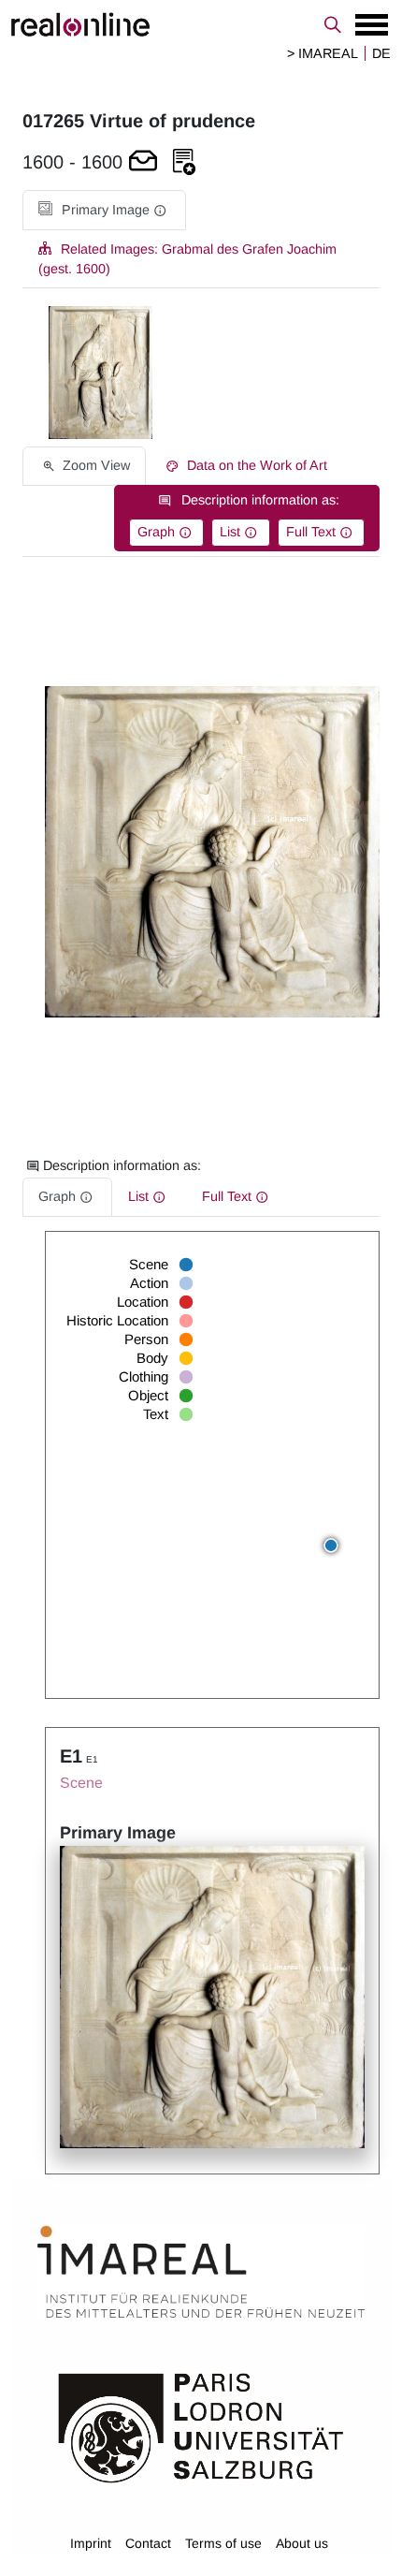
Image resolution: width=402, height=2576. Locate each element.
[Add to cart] (143, 162)
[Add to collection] (184, 162)
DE (381, 53)
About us (302, 2543)
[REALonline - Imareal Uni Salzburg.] (201, 24)
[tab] (104, 210)
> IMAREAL (323, 53)
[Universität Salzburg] (201, 2426)
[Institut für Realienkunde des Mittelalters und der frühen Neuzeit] (201, 2272)
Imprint (91, 2543)
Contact (148, 2543)
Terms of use (223, 2543)
